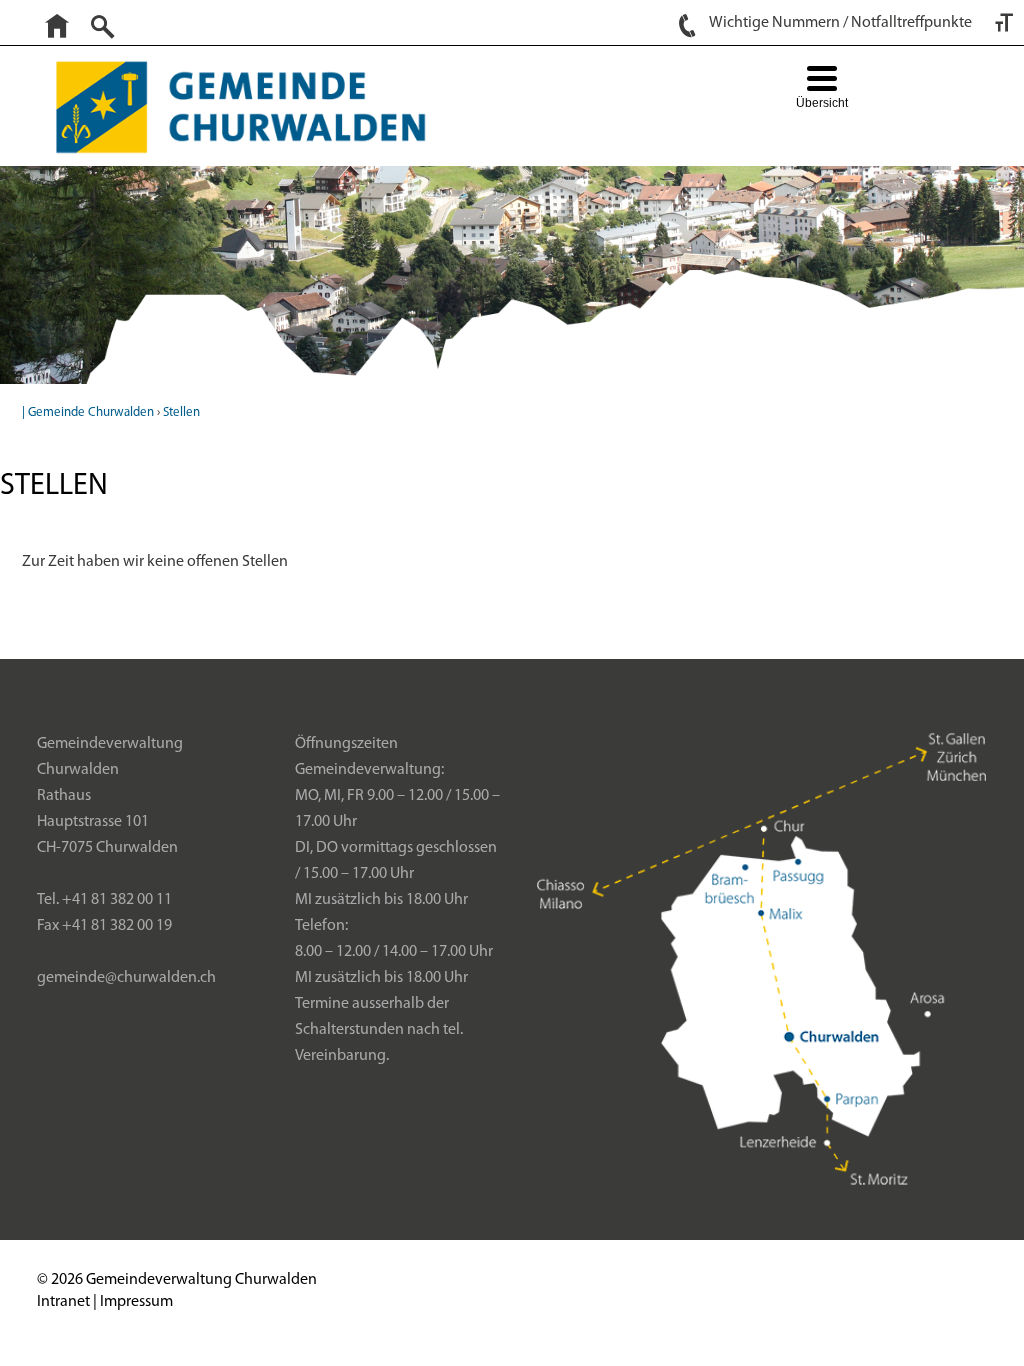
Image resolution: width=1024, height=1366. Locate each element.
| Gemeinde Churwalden (88, 412)
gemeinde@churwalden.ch (126, 978)
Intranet (63, 1302)
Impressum (136, 1302)
